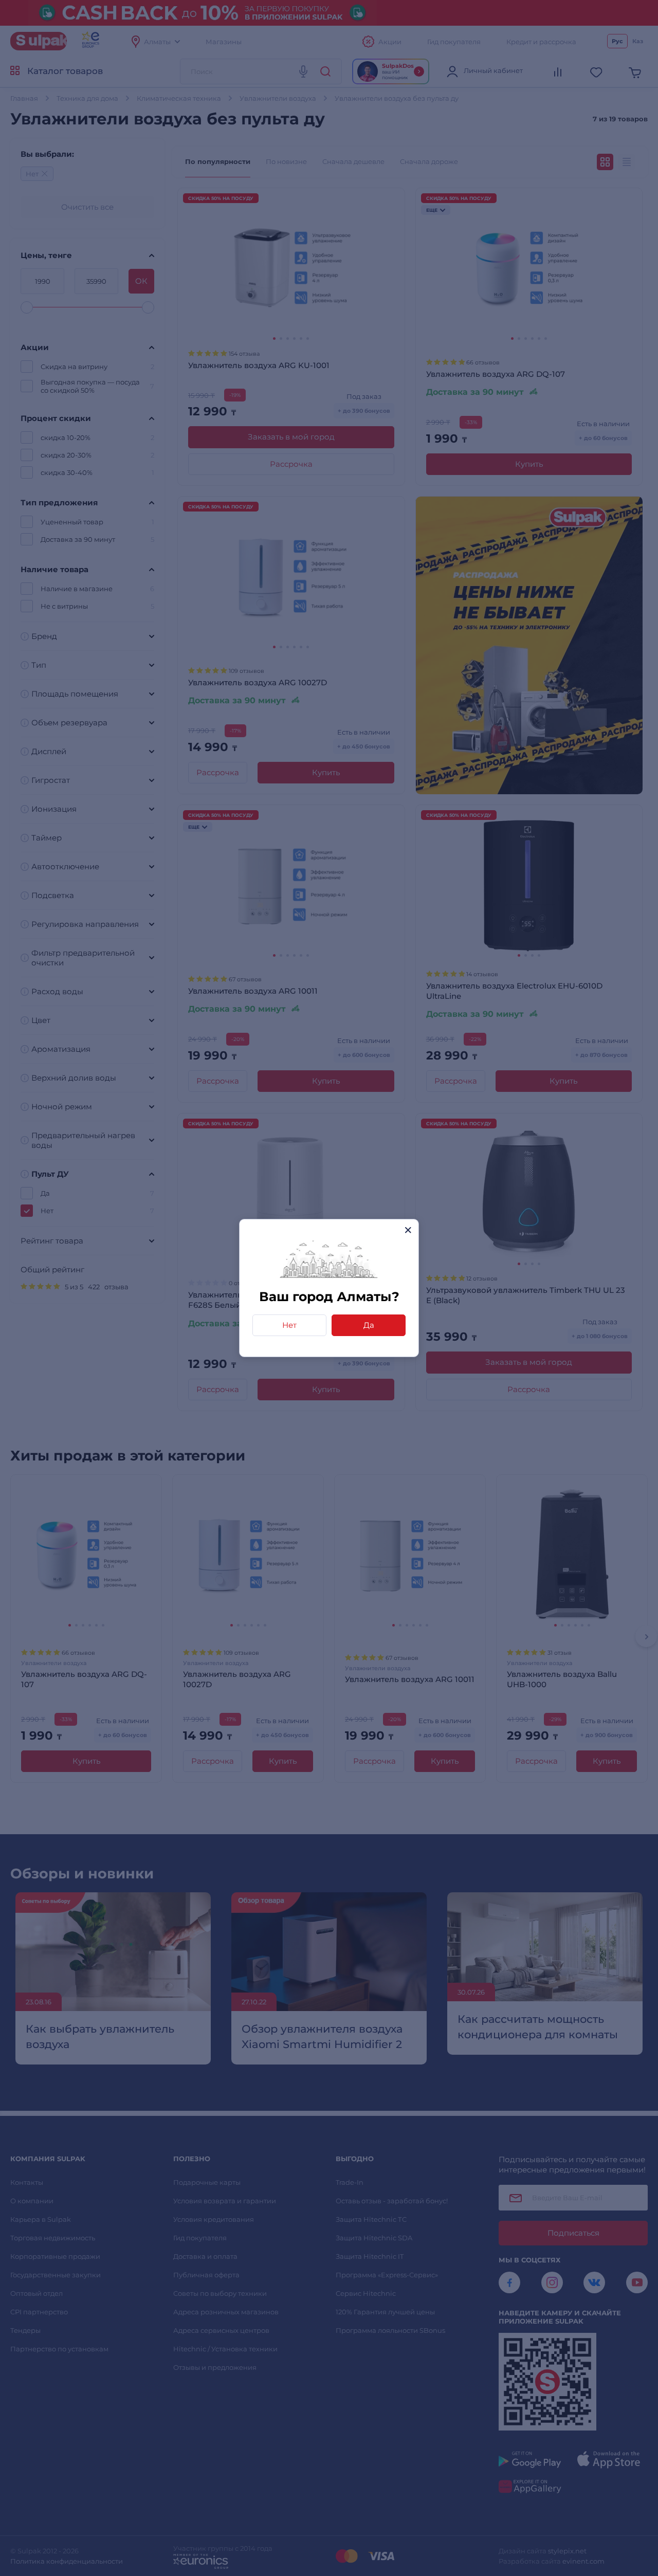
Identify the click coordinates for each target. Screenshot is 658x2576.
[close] (408, 1230)
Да (369, 1325)
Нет (289, 1325)
